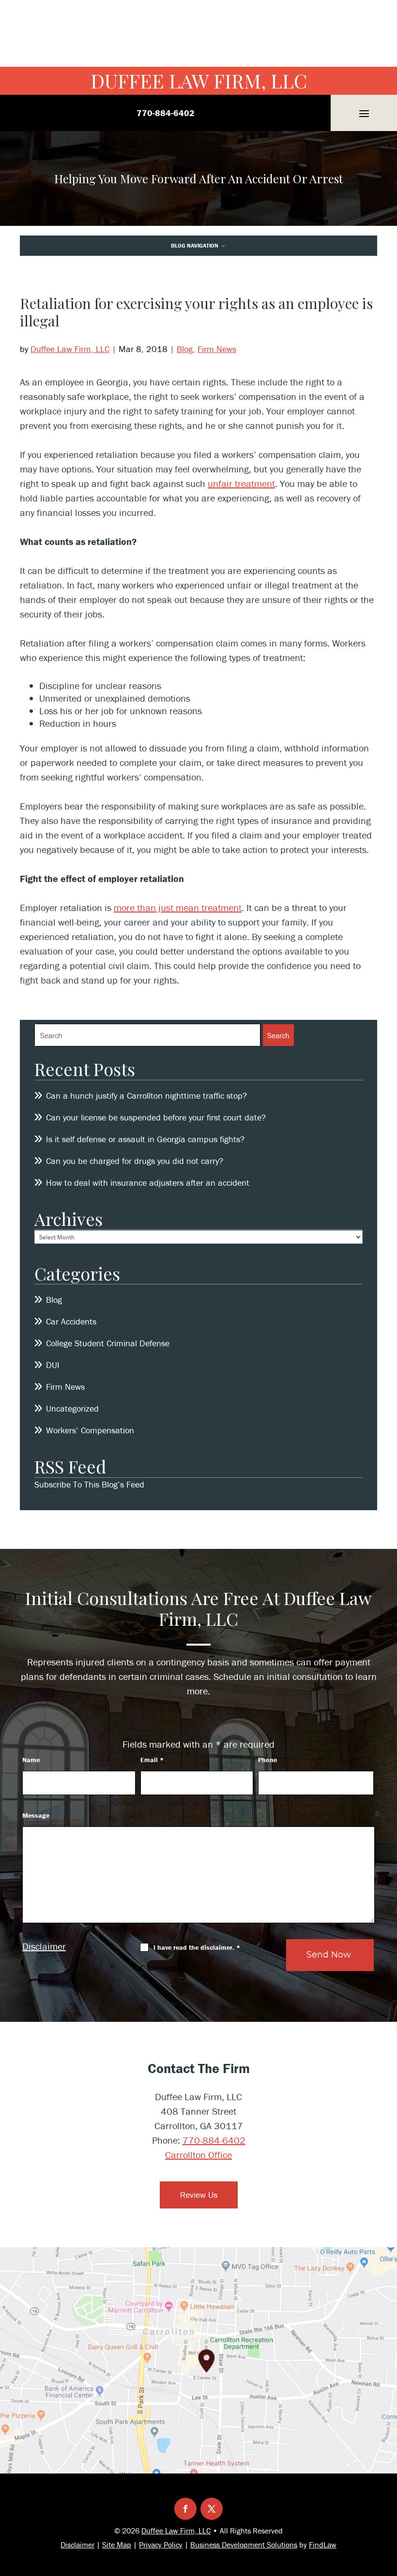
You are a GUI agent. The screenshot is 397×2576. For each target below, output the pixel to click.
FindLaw (323, 2545)
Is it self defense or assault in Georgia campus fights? (145, 1139)
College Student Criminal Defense (108, 1343)
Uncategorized (72, 1408)
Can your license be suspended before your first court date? (156, 1117)
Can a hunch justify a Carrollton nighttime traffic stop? (146, 1096)
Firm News (217, 349)
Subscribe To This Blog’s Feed (89, 1484)
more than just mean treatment (178, 907)
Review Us (199, 2195)
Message (36, 1815)
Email (152, 1760)
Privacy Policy (161, 2545)
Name (31, 1760)
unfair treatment (241, 483)
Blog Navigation (195, 245)
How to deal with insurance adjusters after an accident (149, 1183)
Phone (267, 1760)
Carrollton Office (198, 2155)
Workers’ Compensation (90, 1430)
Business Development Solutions (244, 2545)
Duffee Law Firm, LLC (199, 81)
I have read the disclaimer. (197, 1947)
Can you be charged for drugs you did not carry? (135, 1161)
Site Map (117, 2545)
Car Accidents (71, 1321)
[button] (364, 113)
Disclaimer (44, 1946)
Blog (185, 349)
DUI (53, 1365)
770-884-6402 (166, 113)
